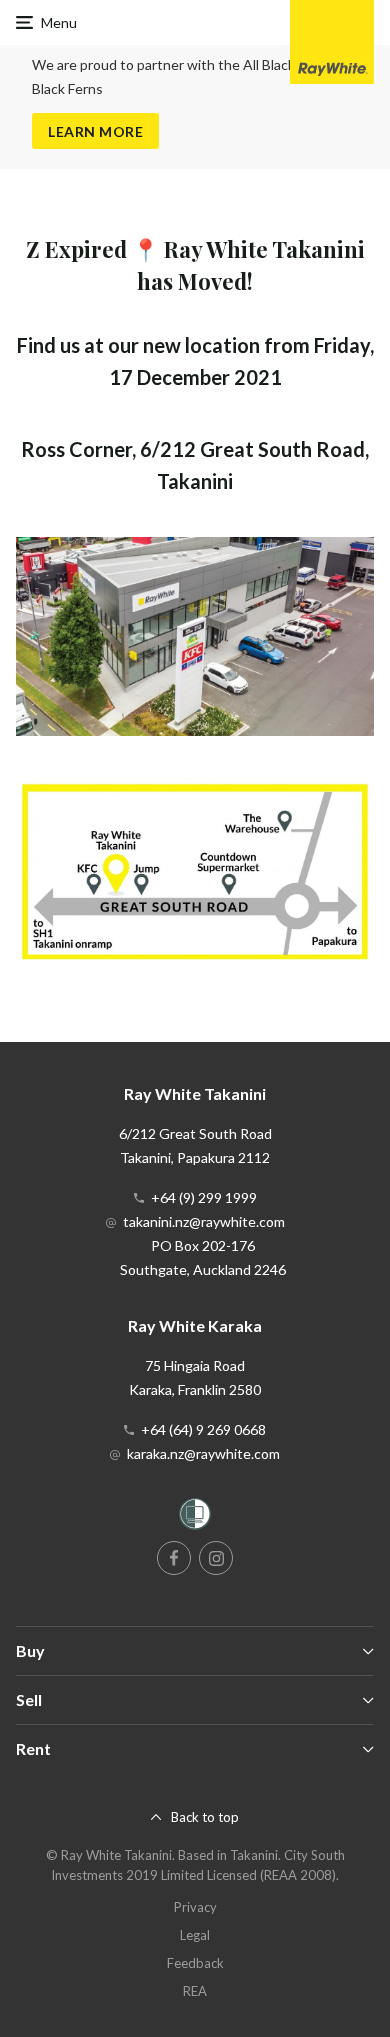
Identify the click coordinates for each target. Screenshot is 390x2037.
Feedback (195, 1963)
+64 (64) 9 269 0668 (203, 1429)
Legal (195, 1935)
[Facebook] (174, 1558)
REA (195, 1991)
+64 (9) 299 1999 (204, 1197)
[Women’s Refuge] (195, 1517)
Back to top (205, 1817)
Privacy (195, 1907)
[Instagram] (216, 1558)
